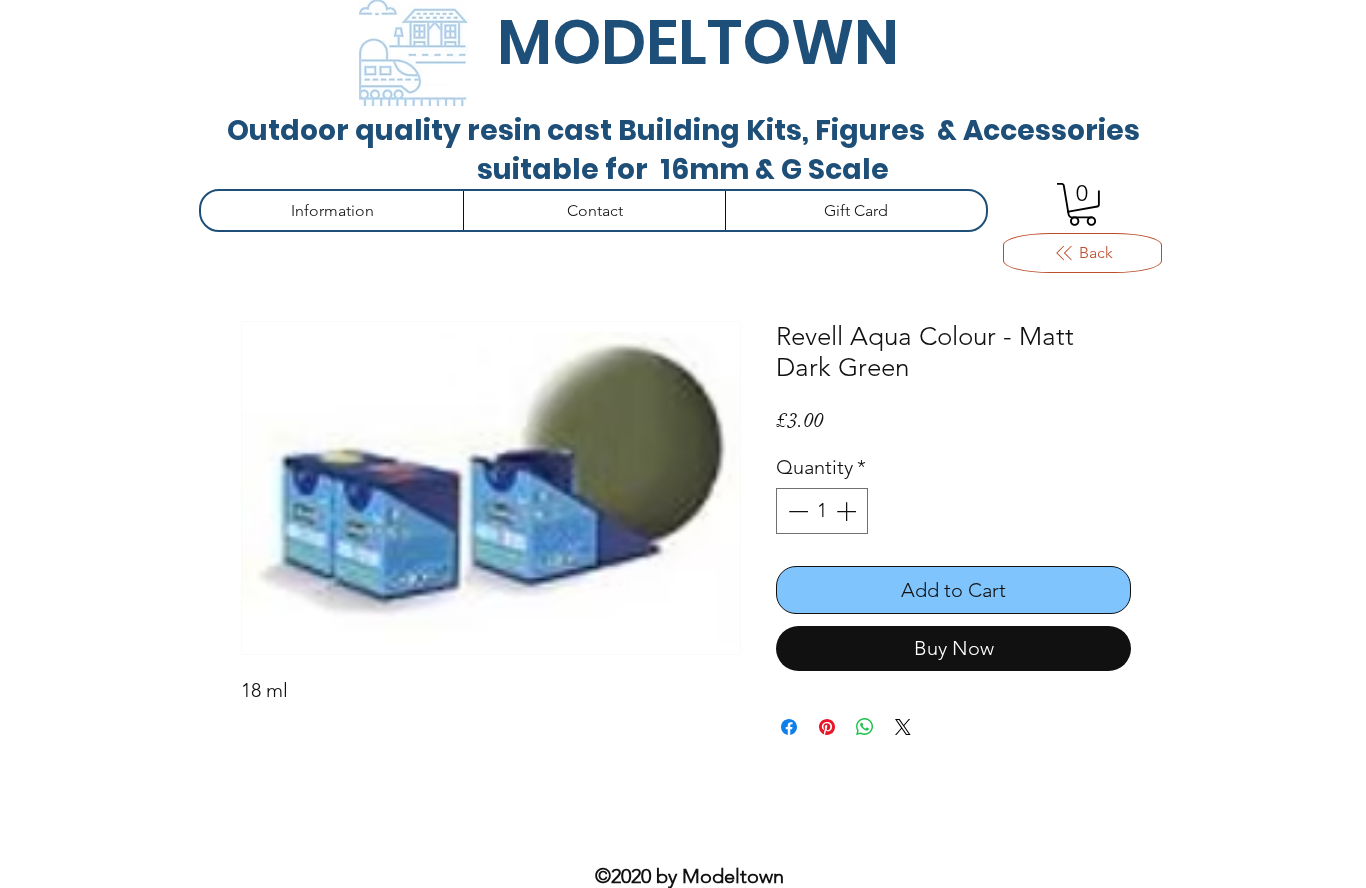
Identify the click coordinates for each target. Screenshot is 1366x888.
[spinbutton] (822, 511)
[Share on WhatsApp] (865, 727)
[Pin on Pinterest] (827, 727)
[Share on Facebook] (789, 727)
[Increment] (848, 511)
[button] (1082, 204)
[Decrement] (796, 511)
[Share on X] (903, 727)
